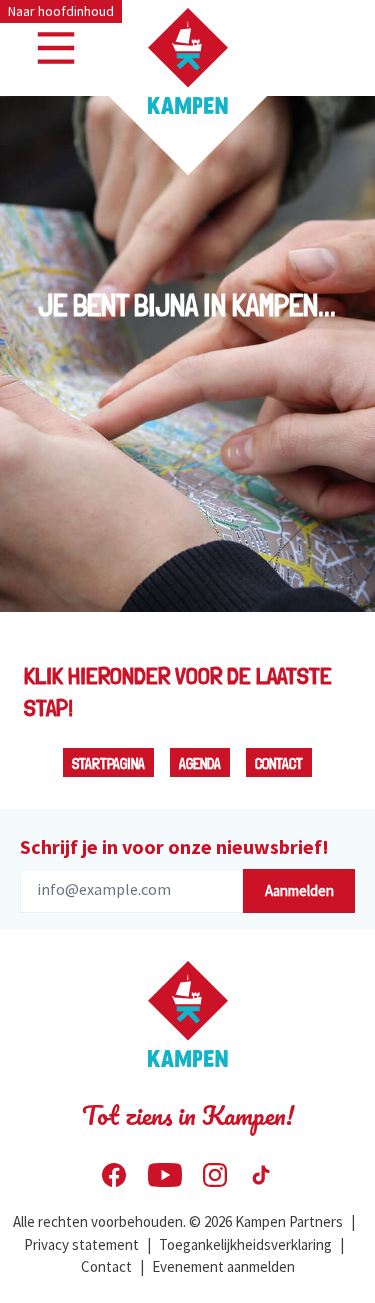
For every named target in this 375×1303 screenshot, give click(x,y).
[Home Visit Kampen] (188, 61)
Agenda (200, 764)
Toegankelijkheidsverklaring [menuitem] (245, 1244)
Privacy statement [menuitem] (81, 1244)
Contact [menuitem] (106, 1266)
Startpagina (108, 764)
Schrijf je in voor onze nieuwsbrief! (174, 846)
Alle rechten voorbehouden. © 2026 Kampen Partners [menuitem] (178, 1221)
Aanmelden (299, 890)
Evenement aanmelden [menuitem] (223, 1266)
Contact (279, 764)
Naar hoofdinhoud (61, 11)
